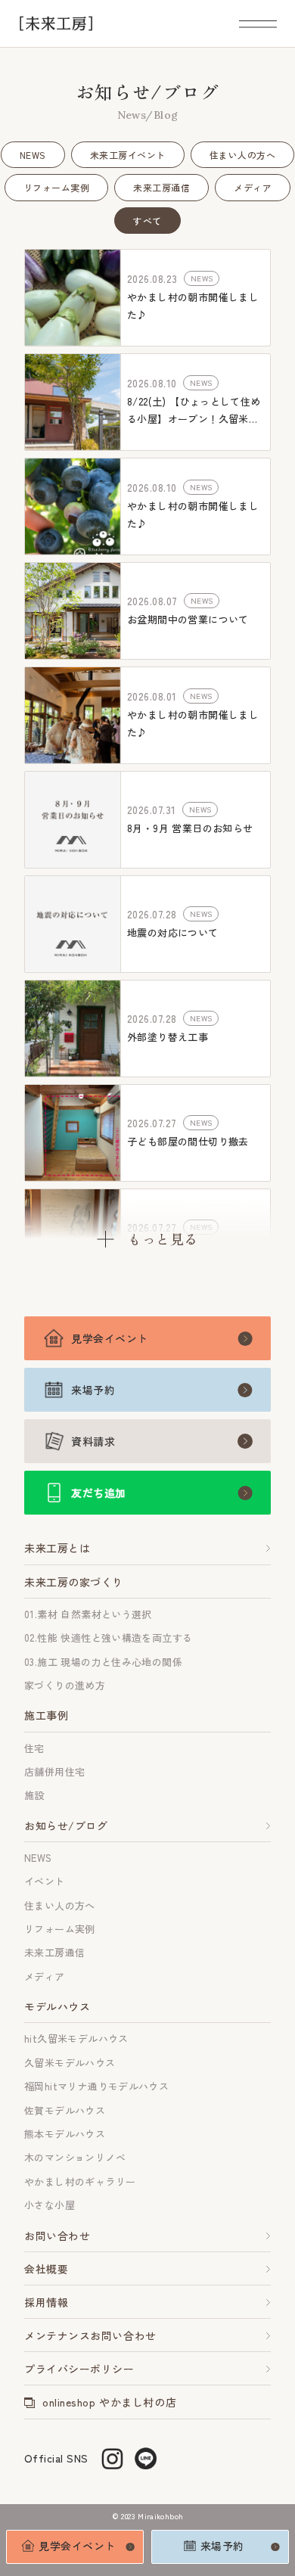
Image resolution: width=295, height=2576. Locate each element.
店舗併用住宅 (54, 1771)
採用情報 (46, 2302)
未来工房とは (57, 1548)
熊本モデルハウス (65, 2134)
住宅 (34, 1748)
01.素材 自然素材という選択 (88, 1614)
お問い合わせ (57, 2236)
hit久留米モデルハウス (76, 2038)
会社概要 (46, 2269)
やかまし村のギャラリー (80, 2181)
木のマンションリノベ (75, 2157)
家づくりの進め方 (65, 1685)
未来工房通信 (161, 187)
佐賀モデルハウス (65, 2110)
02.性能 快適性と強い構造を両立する (108, 1638)
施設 (34, 1795)
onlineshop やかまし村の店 (109, 2402)
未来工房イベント (128, 155)
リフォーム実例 (56, 187)
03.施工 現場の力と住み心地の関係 (103, 1662)
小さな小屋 (50, 2205)
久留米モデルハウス (70, 2063)
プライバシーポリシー (79, 2369)
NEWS (33, 155)
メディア (253, 187)
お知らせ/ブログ (66, 1826)
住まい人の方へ (242, 155)
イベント (45, 1881)
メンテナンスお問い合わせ (90, 2335)
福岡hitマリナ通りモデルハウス (96, 2086)
